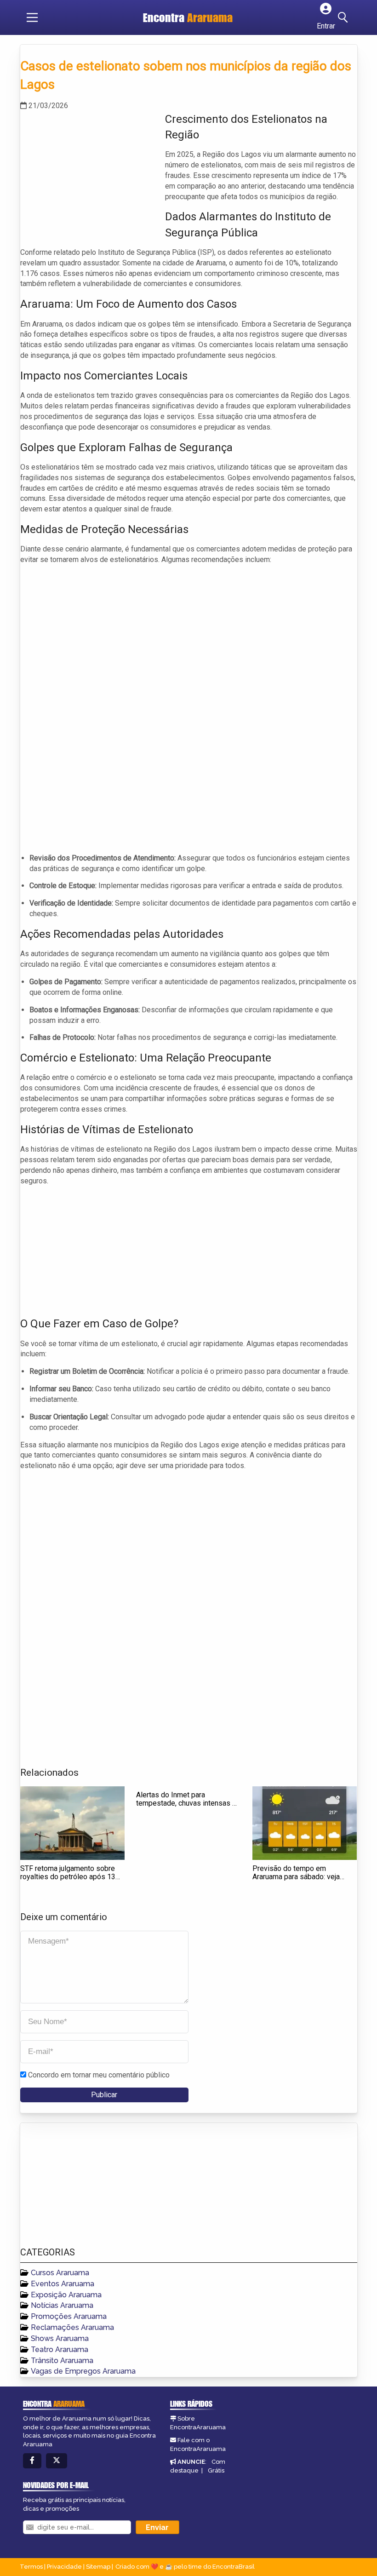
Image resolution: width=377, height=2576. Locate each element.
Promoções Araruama (69, 2316)
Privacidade (64, 2567)
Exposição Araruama (66, 2295)
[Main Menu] (32, 17)
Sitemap (98, 2567)
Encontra (188, 17)
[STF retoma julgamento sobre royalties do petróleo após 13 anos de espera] (72, 1823)
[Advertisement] (89, 176)
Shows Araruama (60, 2338)
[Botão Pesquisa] (344, 17)
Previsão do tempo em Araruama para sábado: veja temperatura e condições (296, 1876)
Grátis (216, 2470)
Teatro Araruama (60, 2349)
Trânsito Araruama (62, 2361)
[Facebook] (32, 2461)
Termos (31, 2567)
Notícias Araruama (62, 2305)
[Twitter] (57, 2461)
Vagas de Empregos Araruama (83, 2371)
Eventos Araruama (63, 2284)
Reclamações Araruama (72, 2327)
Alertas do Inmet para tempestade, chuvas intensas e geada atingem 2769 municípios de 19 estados (187, 1807)
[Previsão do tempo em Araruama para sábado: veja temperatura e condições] (305, 1823)
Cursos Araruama (60, 2273)
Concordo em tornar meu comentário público (99, 2075)
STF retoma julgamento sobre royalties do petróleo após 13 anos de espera (68, 1876)
